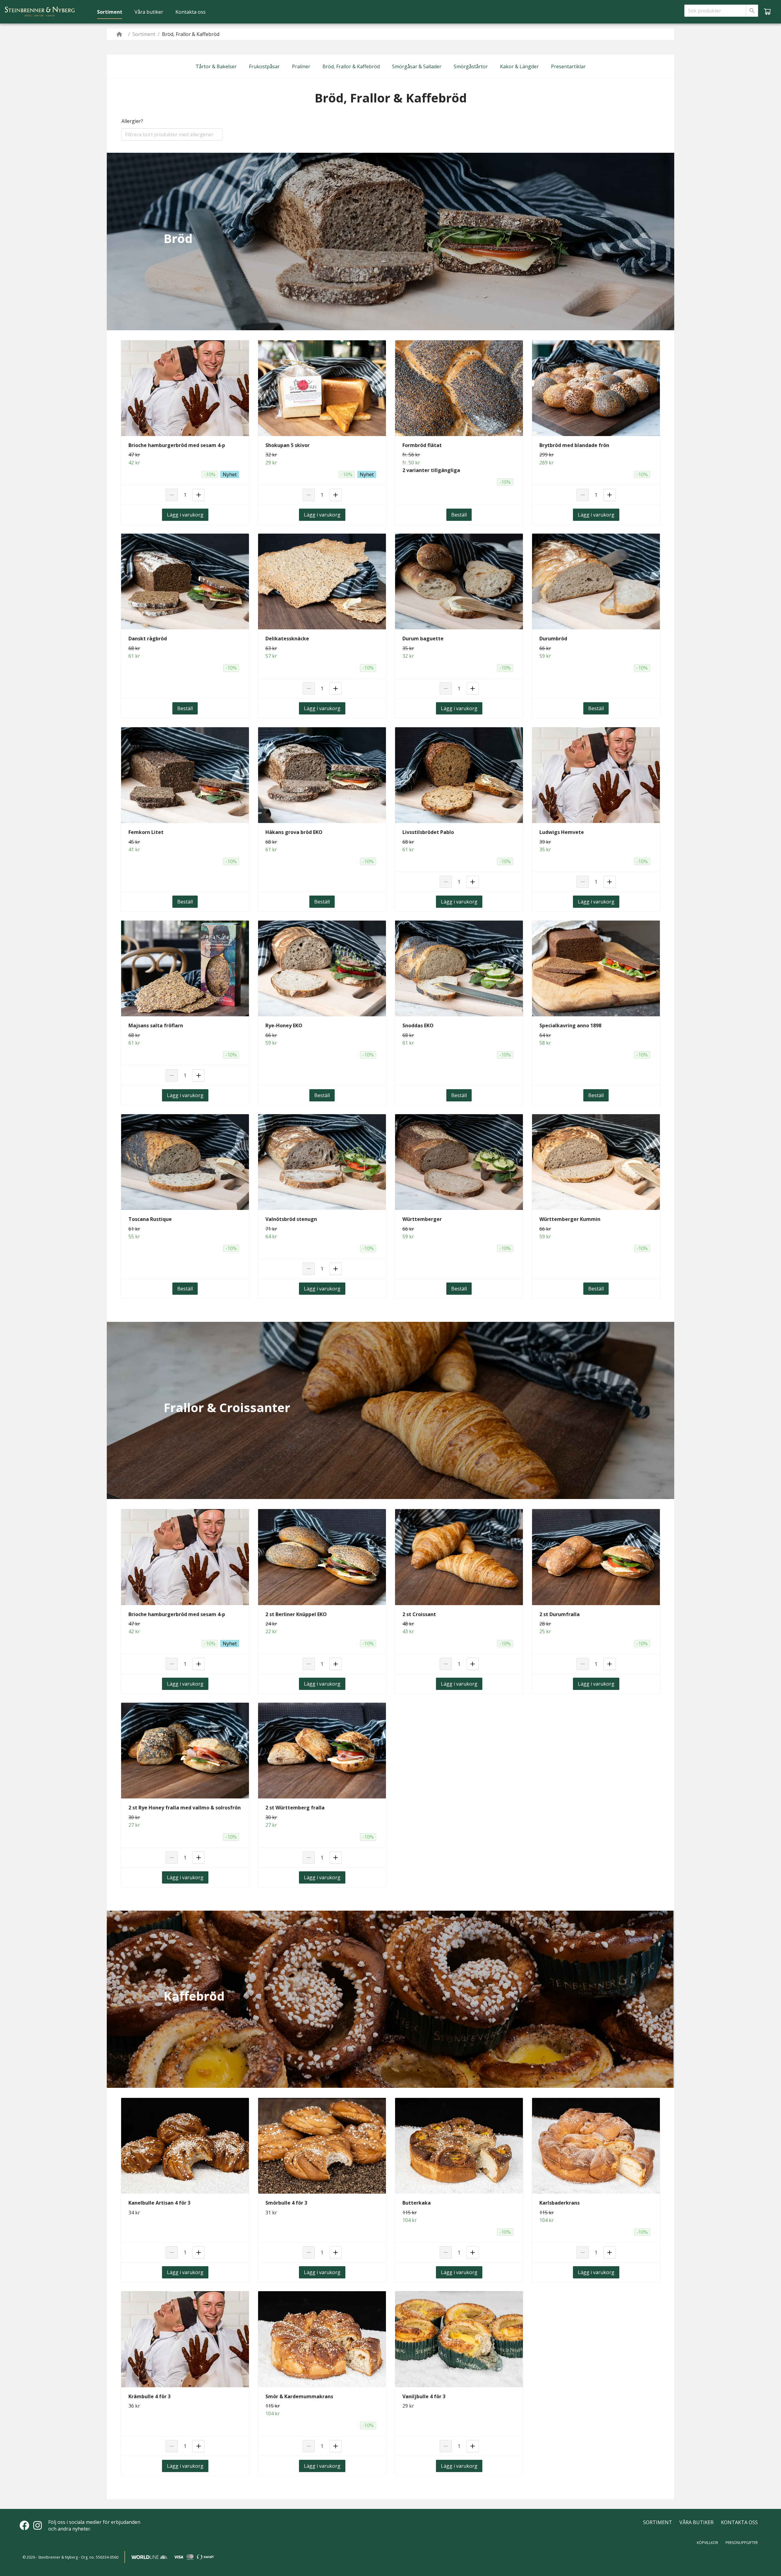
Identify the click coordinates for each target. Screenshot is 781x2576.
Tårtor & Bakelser (216, 66)
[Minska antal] (172, 495)
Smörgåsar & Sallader (417, 66)
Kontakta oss (191, 12)
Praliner (301, 66)
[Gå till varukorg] (767, 12)
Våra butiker (149, 12)
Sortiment (110, 12)
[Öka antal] (199, 495)
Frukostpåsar (264, 66)
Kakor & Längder (519, 66)
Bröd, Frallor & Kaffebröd (351, 66)
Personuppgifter (742, 2543)
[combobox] (715, 11)
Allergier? (132, 121)
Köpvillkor (707, 2543)
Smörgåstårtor (471, 66)
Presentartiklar (568, 66)
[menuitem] (110, 12)
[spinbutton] (185, 495)
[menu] (151, 12)
